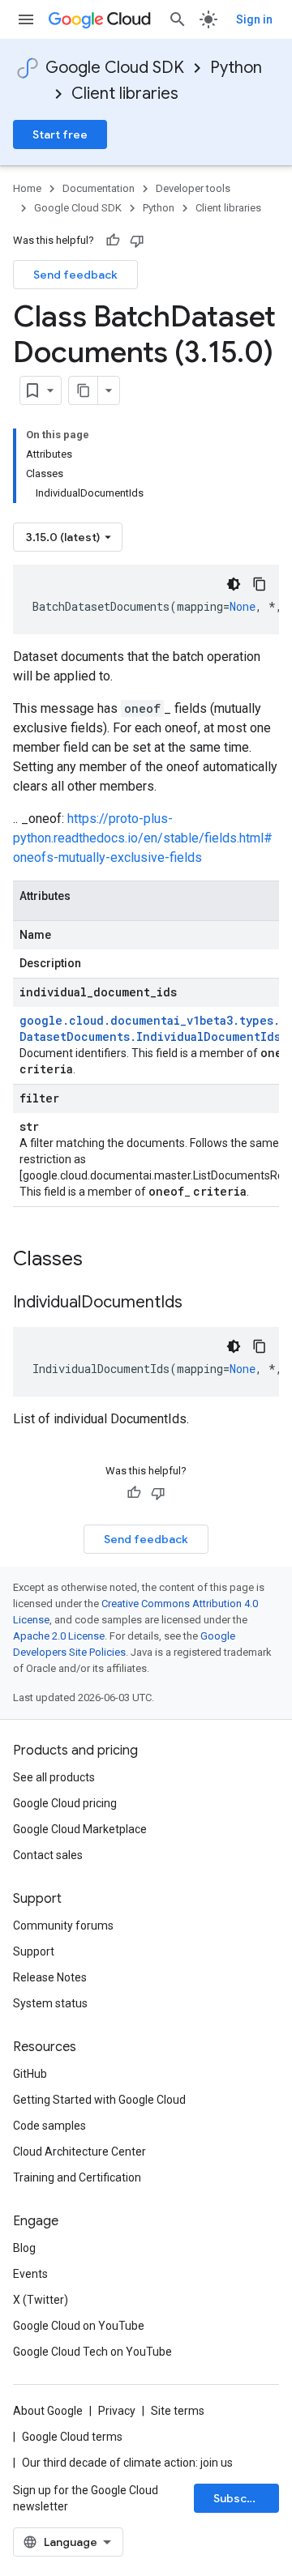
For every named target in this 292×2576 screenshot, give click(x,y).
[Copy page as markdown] (84, 390)
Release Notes (50, 1977)
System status (50, 2003)
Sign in (254, 19)
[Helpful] (113, 241)
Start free (60, 134)
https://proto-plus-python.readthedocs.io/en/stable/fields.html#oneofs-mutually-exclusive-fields (143, 838)
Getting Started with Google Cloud (99, 2100)
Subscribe (241, 2498)
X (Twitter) (41, 2300)
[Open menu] (26, 19)
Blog (24, 2248)
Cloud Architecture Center (79, 2152)
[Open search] (178, 19)
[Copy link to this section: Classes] (104, 1260)
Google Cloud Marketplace (80, 1829)
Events (30, 2274)
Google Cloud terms (72, 2437)
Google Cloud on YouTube (79, 2326)
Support (34, 1951)
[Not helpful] (137, 241)
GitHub (30, 2074)
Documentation (99, 188)
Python (236, 68)
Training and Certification (77, 2177)
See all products (54, 1777)
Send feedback (75, 275)
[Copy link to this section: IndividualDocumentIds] (199, 1303)
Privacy (117, 2411)
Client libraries (125, 94)
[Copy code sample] (260, 584)
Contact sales (48, 1855)
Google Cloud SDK (115, 68)
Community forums (63, 1926)
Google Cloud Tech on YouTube (92, 2352)
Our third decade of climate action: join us (127, 2463)
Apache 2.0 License (59, 1636)
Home (27, 188)
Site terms (178, 2411)
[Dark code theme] (234, 584)
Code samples (49, 2126)
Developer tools (193, 188)
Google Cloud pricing (65, 1803)
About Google (48, 2411)
